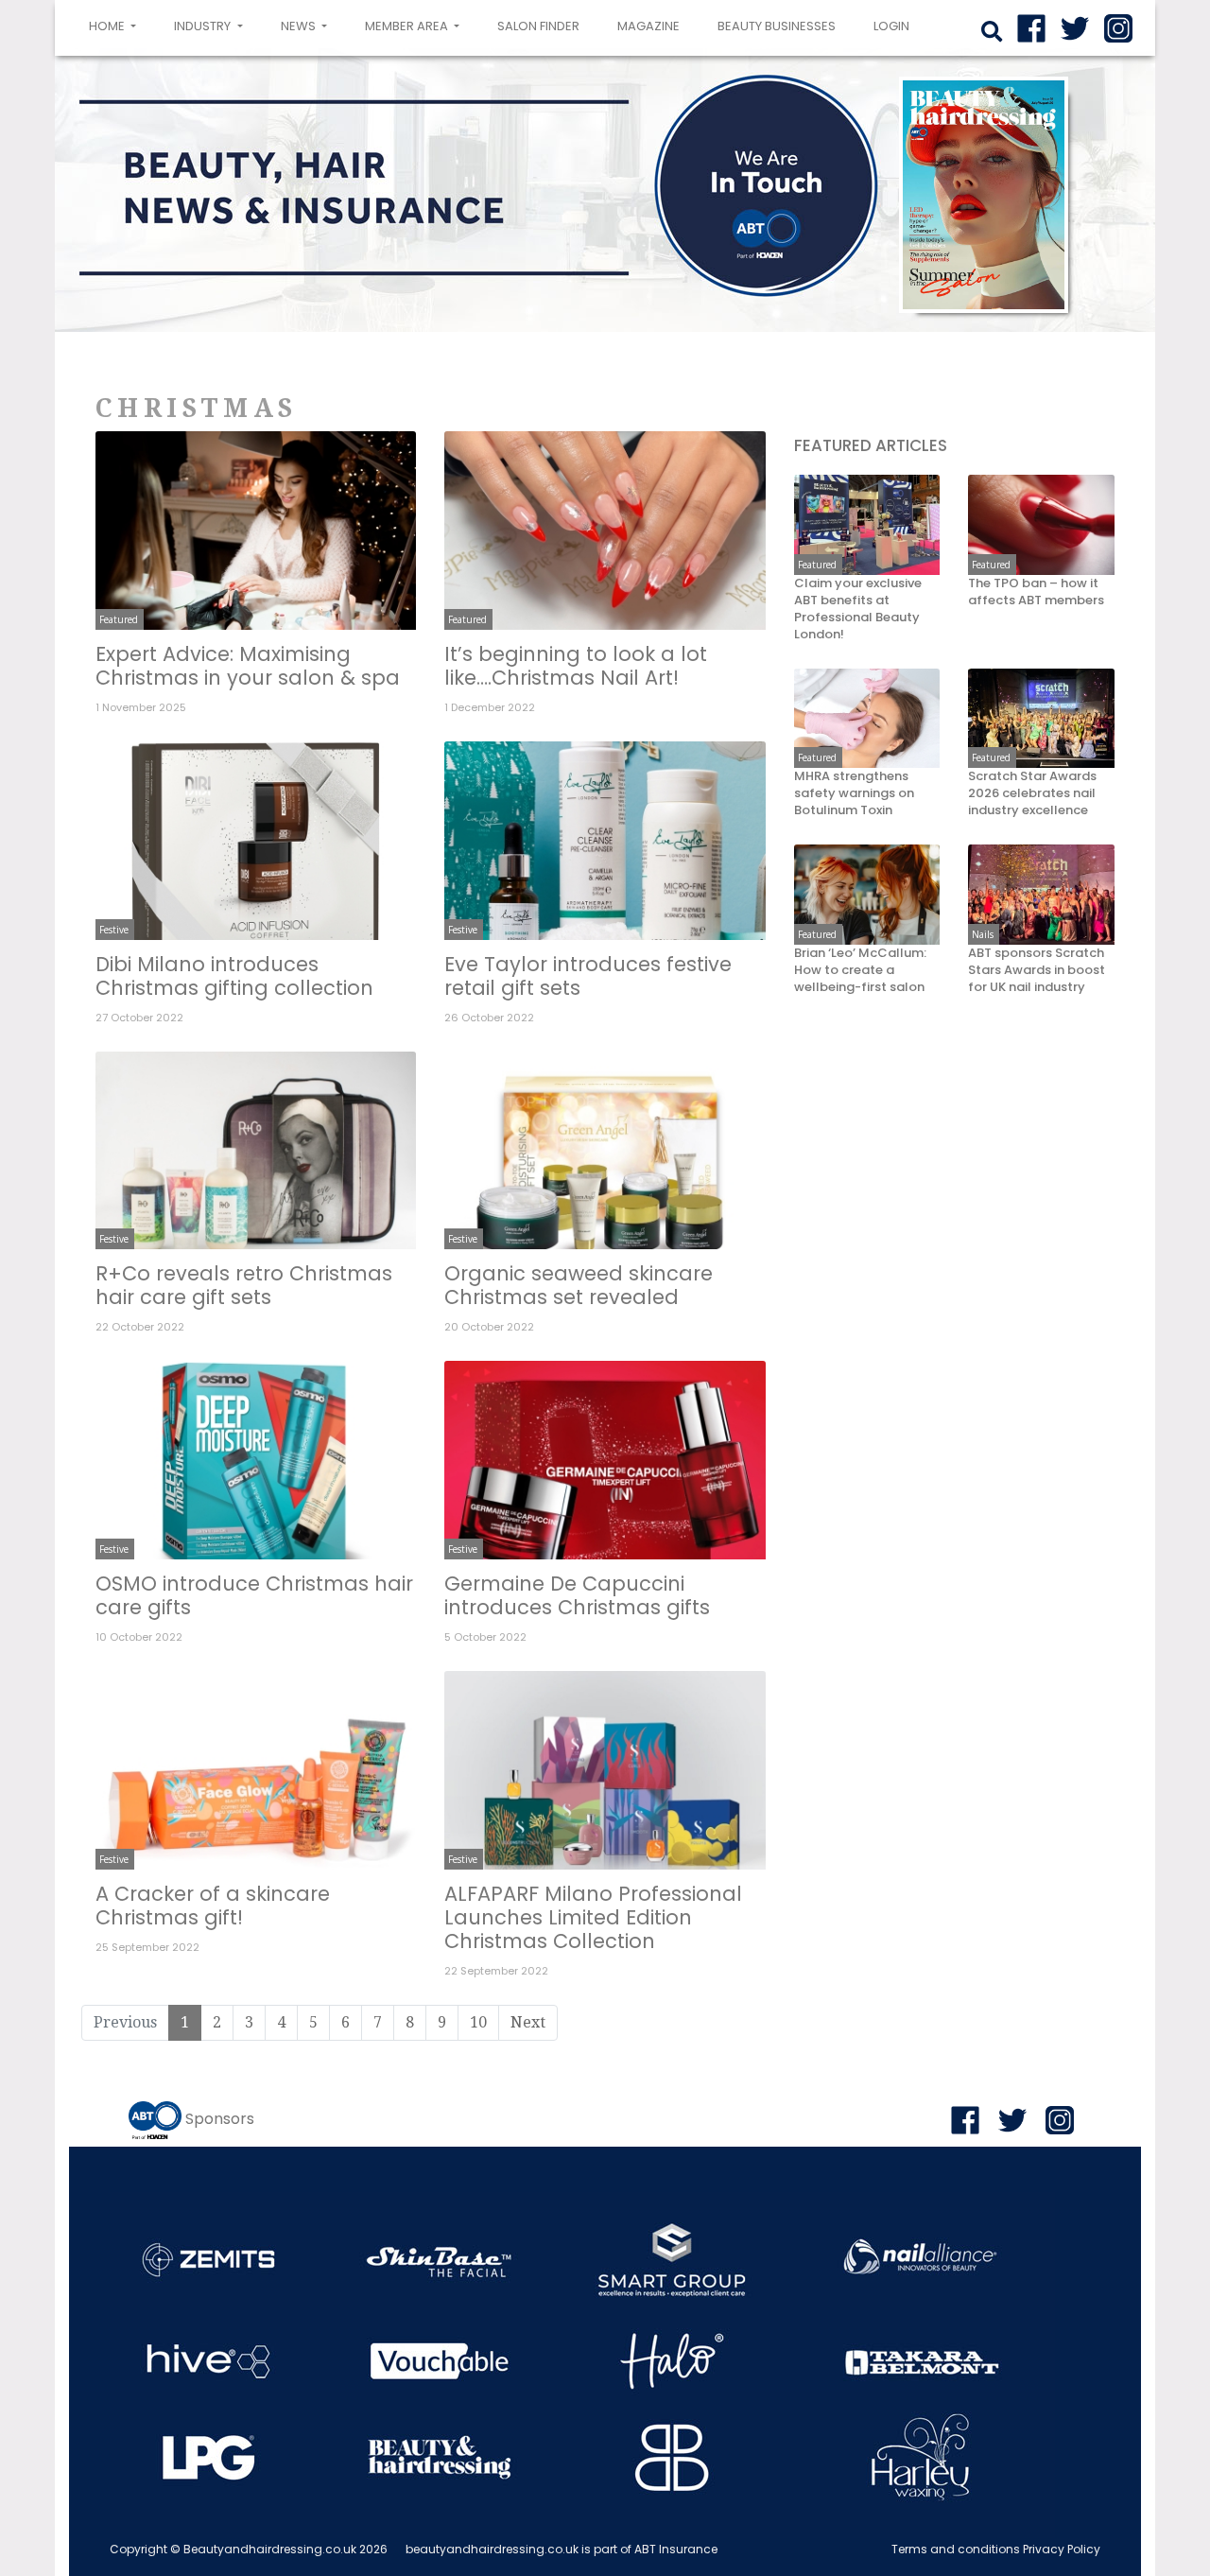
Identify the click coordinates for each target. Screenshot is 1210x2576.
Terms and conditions (956, 2549)
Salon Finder (538, 26)
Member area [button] (408, 26)
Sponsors (220, 2119)
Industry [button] (204, 26)
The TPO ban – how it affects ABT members (1036, 593)
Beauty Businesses (777, 26)
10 (478, 2022)
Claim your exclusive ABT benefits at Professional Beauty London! (858, 610)
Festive (114, 930)
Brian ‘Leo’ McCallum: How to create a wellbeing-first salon (860, 971)
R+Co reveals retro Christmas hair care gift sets (244, 1285)
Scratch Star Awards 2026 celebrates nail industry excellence (1032, 794)
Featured (119, 619)
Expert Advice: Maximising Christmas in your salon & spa (248, 666)
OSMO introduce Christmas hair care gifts (254, 1595)
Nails (983, 934)
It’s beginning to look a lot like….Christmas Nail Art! (576, 666)
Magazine (648, 26)
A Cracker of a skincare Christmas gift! (213, 1906)
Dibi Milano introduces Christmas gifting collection (234, 976)
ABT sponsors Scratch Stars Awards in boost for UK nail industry (1037, 971)
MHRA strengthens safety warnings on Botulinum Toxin (854, 794)
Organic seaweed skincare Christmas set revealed (579, 1285)
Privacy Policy (1062, 2549)
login (891, 26)
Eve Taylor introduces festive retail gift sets (588, 976)
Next (528, 2022)
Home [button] (116, 26)
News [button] (300, 26)
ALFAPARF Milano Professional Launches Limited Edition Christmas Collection (593, 1917)
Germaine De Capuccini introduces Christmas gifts (577, 1595)
